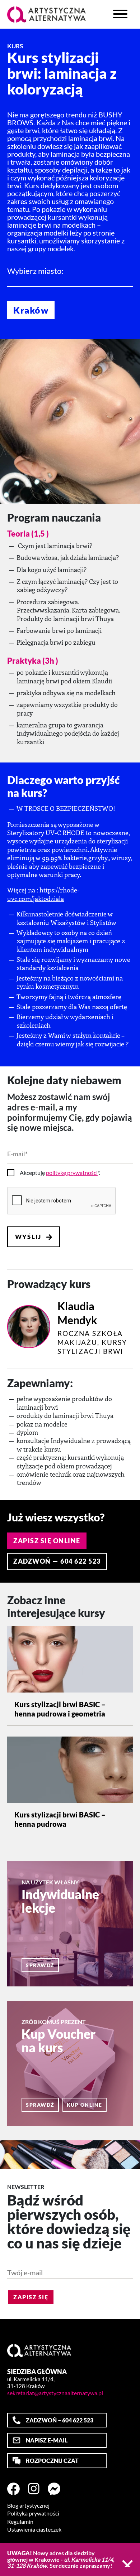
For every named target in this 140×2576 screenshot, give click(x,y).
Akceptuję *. (60, 1173)
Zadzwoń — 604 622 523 (57, 1561)
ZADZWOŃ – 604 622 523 (60, 2420)
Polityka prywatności (33, 2513)
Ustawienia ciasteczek (34, 2529)
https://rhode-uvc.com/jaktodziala (43, 894)
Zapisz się (31, 2297)
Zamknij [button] (127, 2563)
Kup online (85, 2105)
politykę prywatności (72, 1173)
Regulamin (20, 2522)
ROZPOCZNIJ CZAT (52, 2461)
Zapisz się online (47, 1541)
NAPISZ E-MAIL (47, 2440)
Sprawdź (40, 1965)
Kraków (31, 310)
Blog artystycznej (28, 2505)
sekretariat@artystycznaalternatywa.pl (55, 2393)
